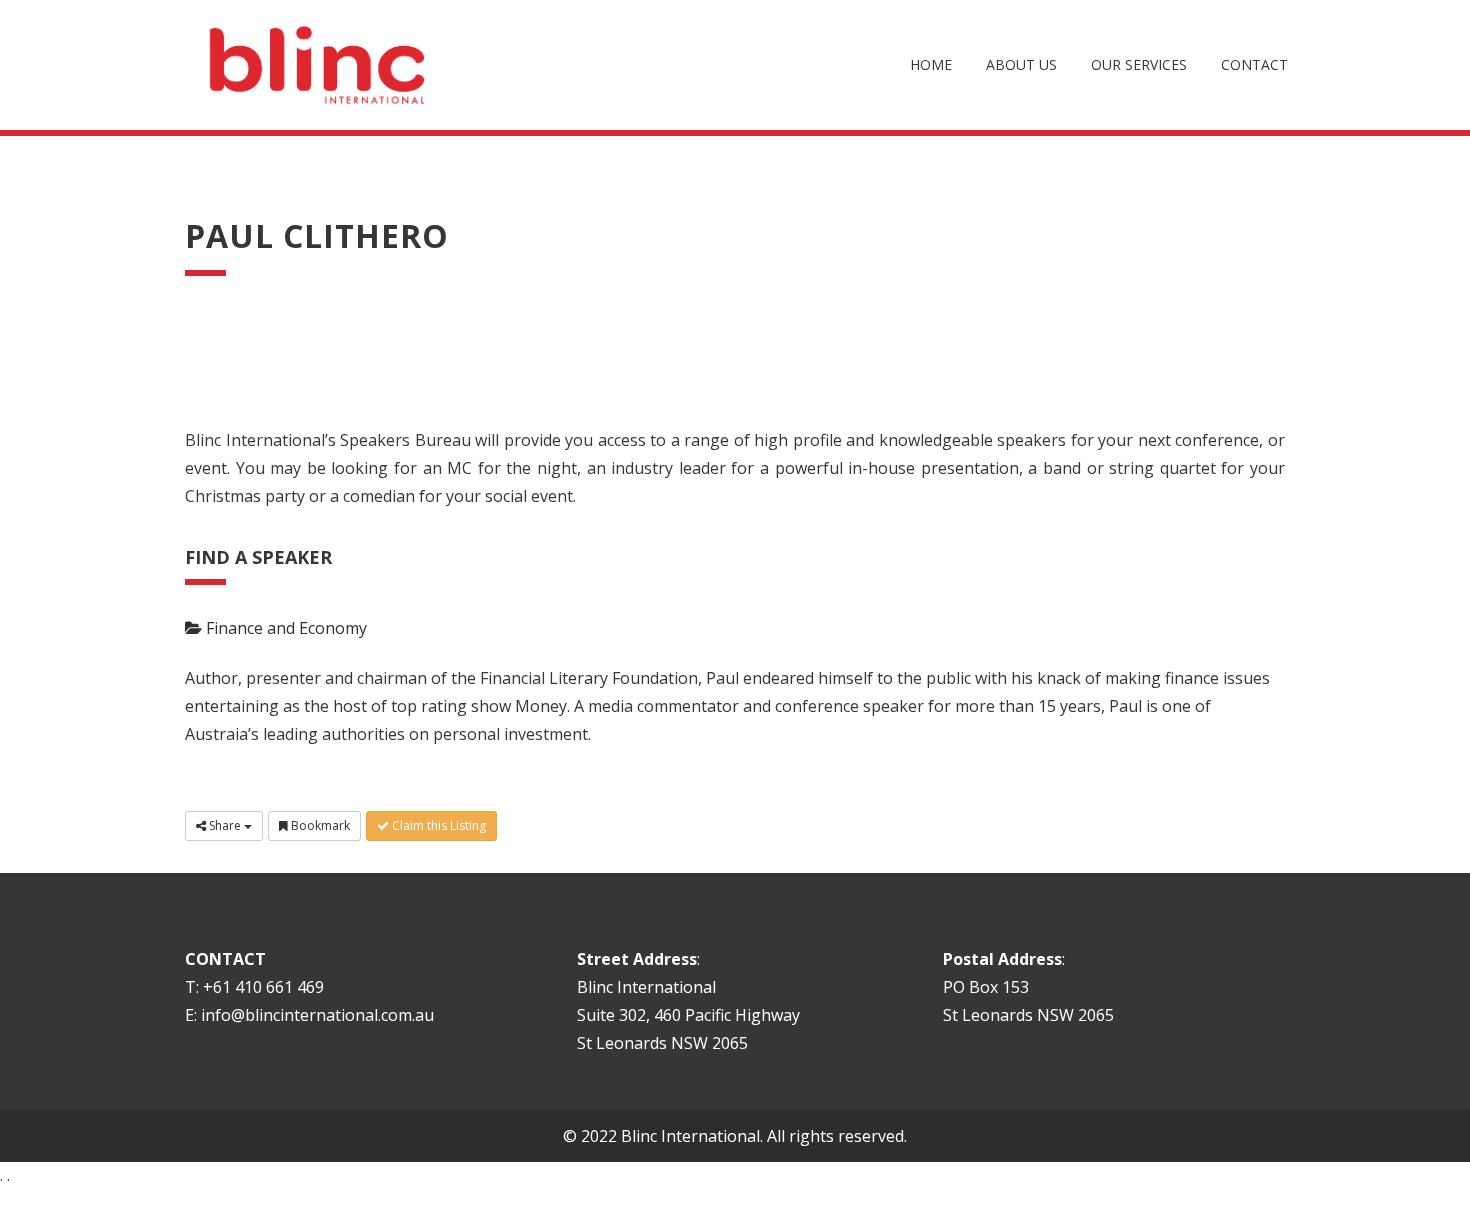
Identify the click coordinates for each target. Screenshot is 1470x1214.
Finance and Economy (284, 628)
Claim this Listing (437, 825)
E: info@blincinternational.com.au (309, 1015)
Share (225, 825)
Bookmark (319, 825)
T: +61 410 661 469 (254, 987)
